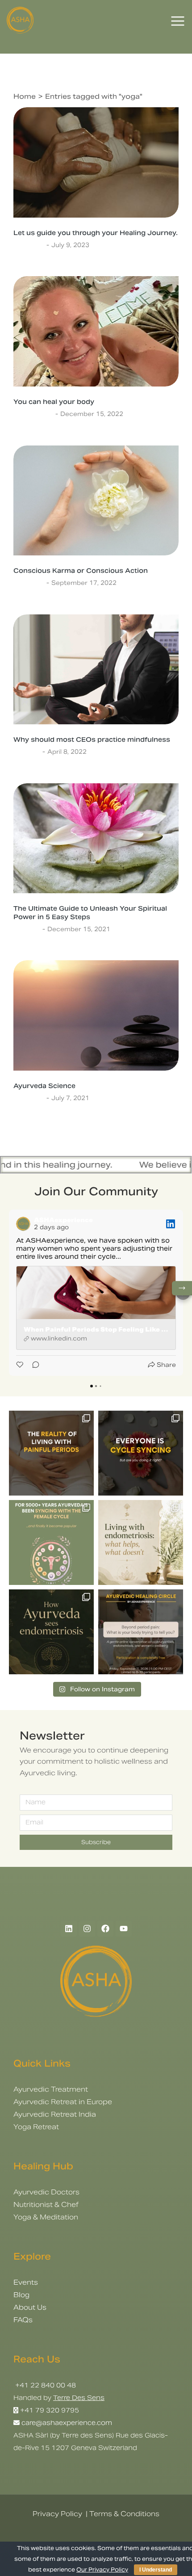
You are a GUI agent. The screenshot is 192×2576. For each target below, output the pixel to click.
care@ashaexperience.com (66, 2423)
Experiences (33, 414)
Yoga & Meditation (46, 2217)
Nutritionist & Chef (46, 2204)
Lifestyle (27, 752)
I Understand (156, 2570)
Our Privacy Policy (102, 2570)
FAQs (23, 2320)
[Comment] (33, 1365)
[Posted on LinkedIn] (171, 1224)
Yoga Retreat (36, 2127)
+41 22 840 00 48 (45, 2385)
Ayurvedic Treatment (51, 2089)
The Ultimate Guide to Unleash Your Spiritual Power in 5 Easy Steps (90, 912)
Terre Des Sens (79, 2398)
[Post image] (96, 162)
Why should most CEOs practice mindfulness (92, 740)
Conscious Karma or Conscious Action (81, 571)
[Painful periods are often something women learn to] (141, 1632)
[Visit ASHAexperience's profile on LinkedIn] (23, 1224)
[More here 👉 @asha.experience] (51, 1632)
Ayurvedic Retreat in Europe (63, 2102)
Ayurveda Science (44, 1086)
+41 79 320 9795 (50, 2410)
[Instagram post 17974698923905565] (141, 1542)
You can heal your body (54, 402)
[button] (9, 1293)
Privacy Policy (57, 2514)
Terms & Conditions (124, 2514)
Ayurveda (29, 245)
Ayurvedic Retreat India (55, 2114)
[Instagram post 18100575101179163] (51, 1542)
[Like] (21, 1365)
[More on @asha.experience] (141, 1453)
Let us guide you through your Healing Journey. (96, 233)
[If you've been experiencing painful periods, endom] (51, 1453)
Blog (21, 2295)
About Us (30, 2307)
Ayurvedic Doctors (46, 2192)
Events (26, 2282)
